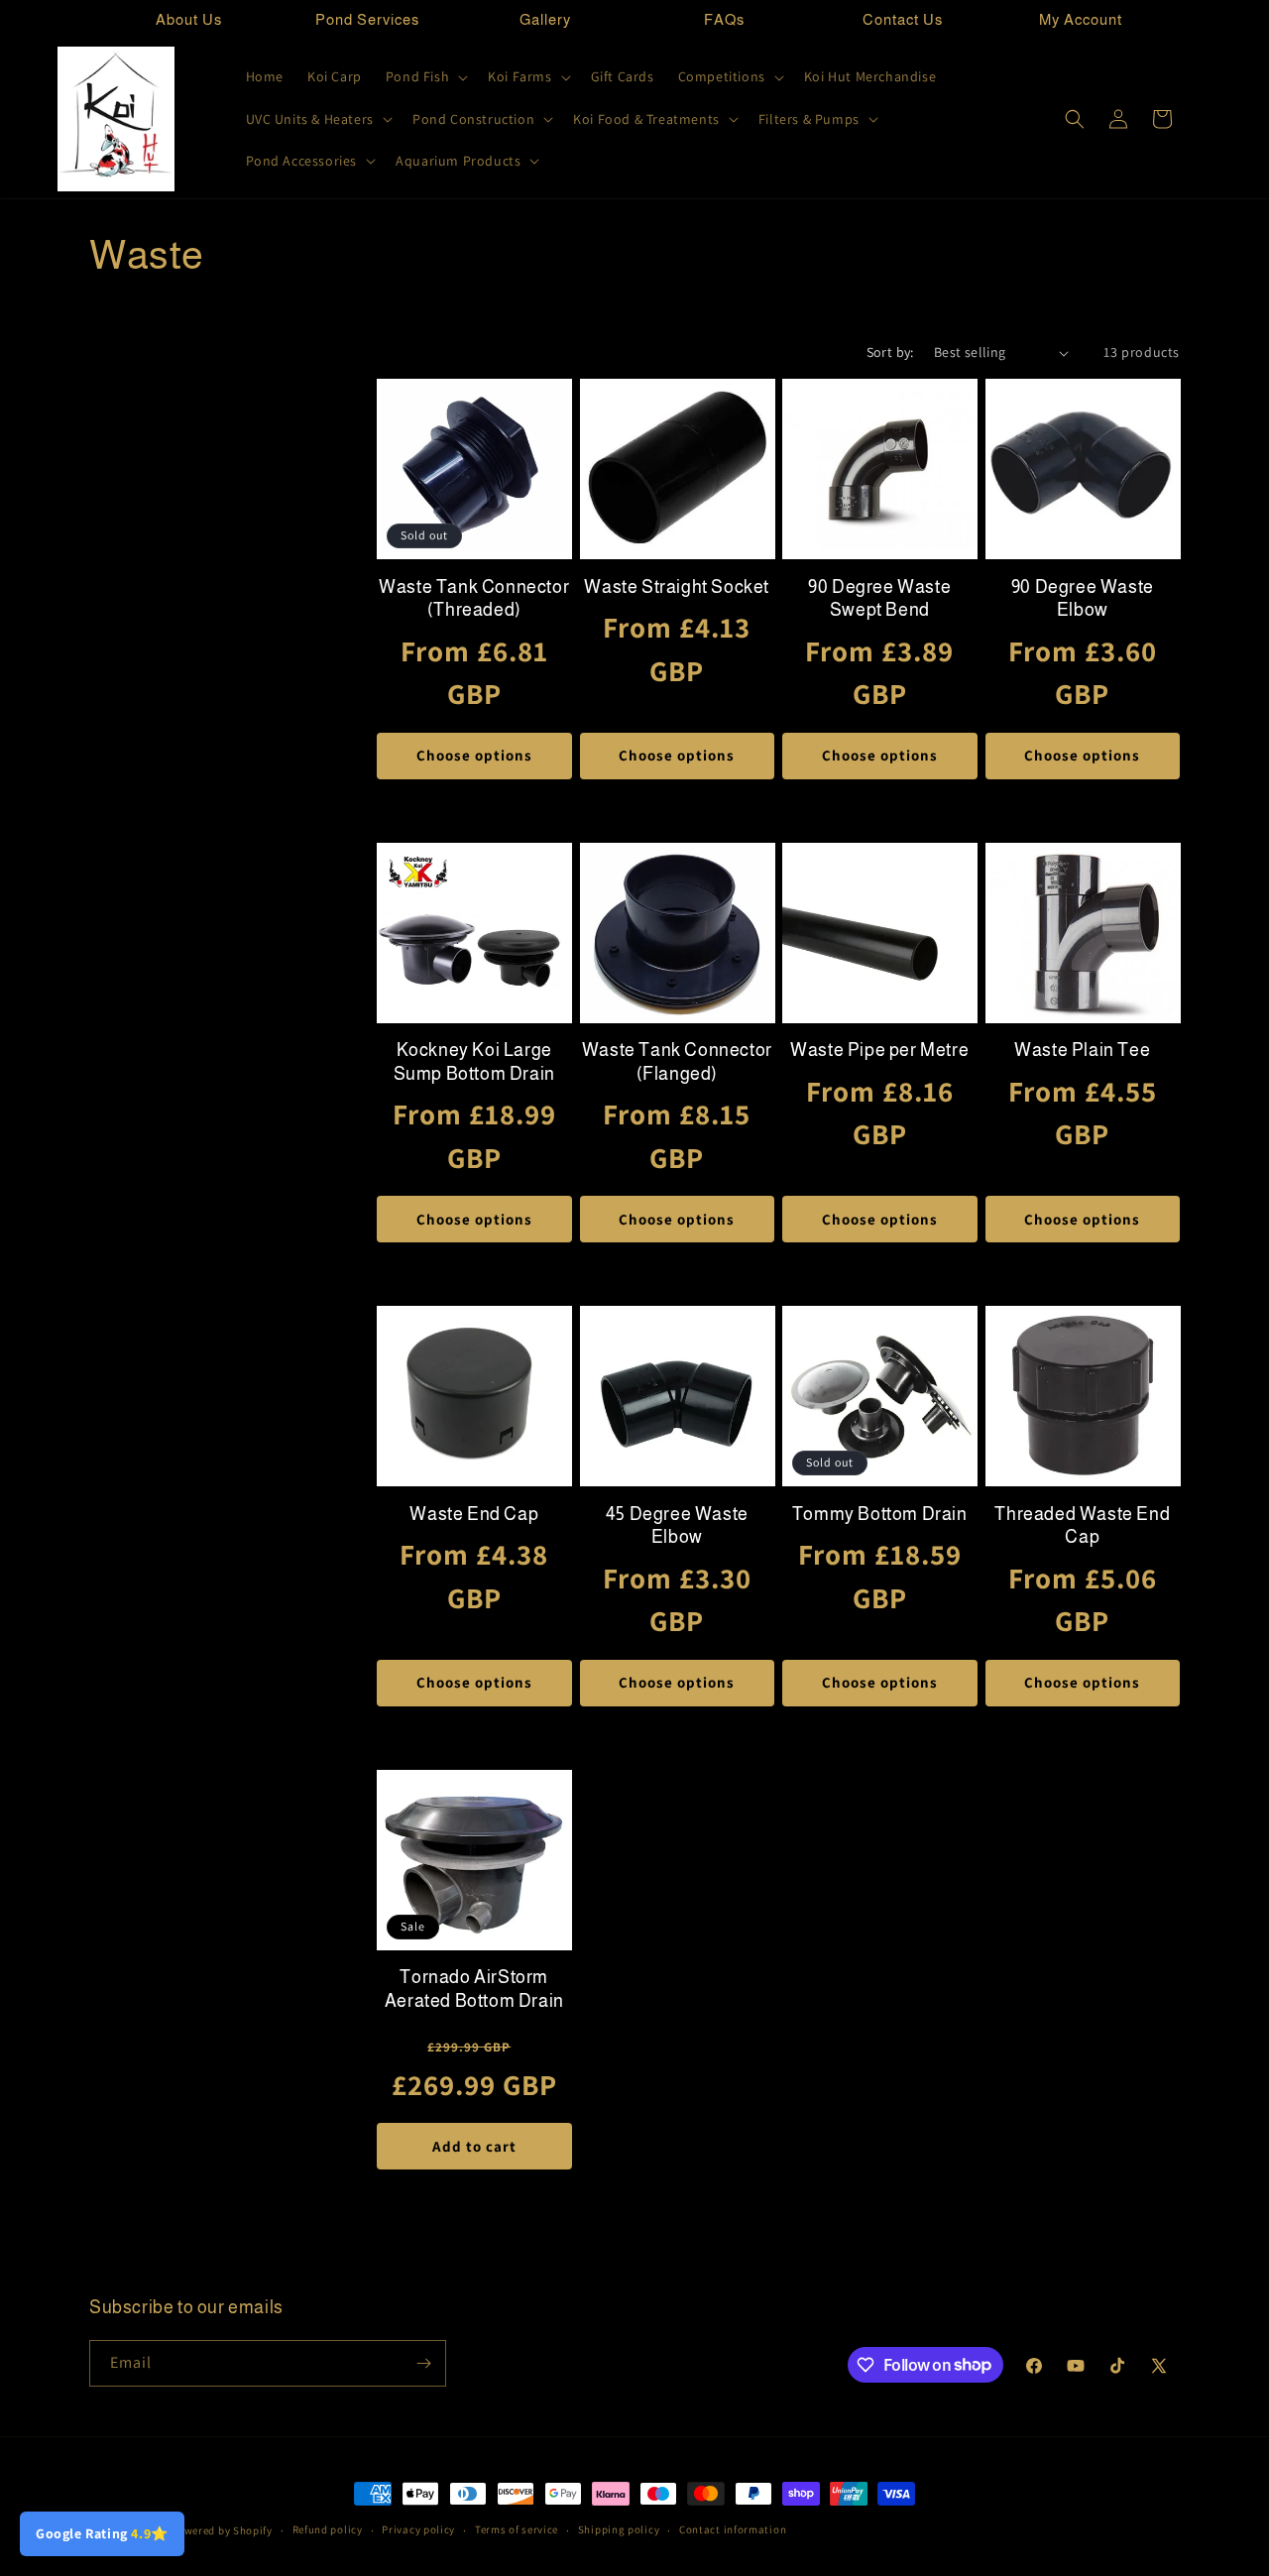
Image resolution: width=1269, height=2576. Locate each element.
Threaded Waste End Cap (1082, 1525)
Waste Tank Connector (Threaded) (474, 598)
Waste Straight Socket (677, 587)
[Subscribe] (423, 2363)
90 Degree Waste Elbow (1083, 598)
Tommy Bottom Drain (880, 1514)
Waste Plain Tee (1082, 1050)
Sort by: (890, 352)
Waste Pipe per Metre (879, 1050)
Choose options (474, 755)
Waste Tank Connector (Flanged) (677, 1061)
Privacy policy (418, 2529)
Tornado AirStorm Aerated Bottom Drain (474, 1989)
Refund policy (328, 2529)
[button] (425, 76)
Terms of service (517, 2529)
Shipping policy (619, 2529)
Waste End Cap (474, 1514)
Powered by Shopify (222, 2530)
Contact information (733, 2529)
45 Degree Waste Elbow (677, 1525)
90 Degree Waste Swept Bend (879, 598)
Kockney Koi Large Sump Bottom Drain (474, 1061)
